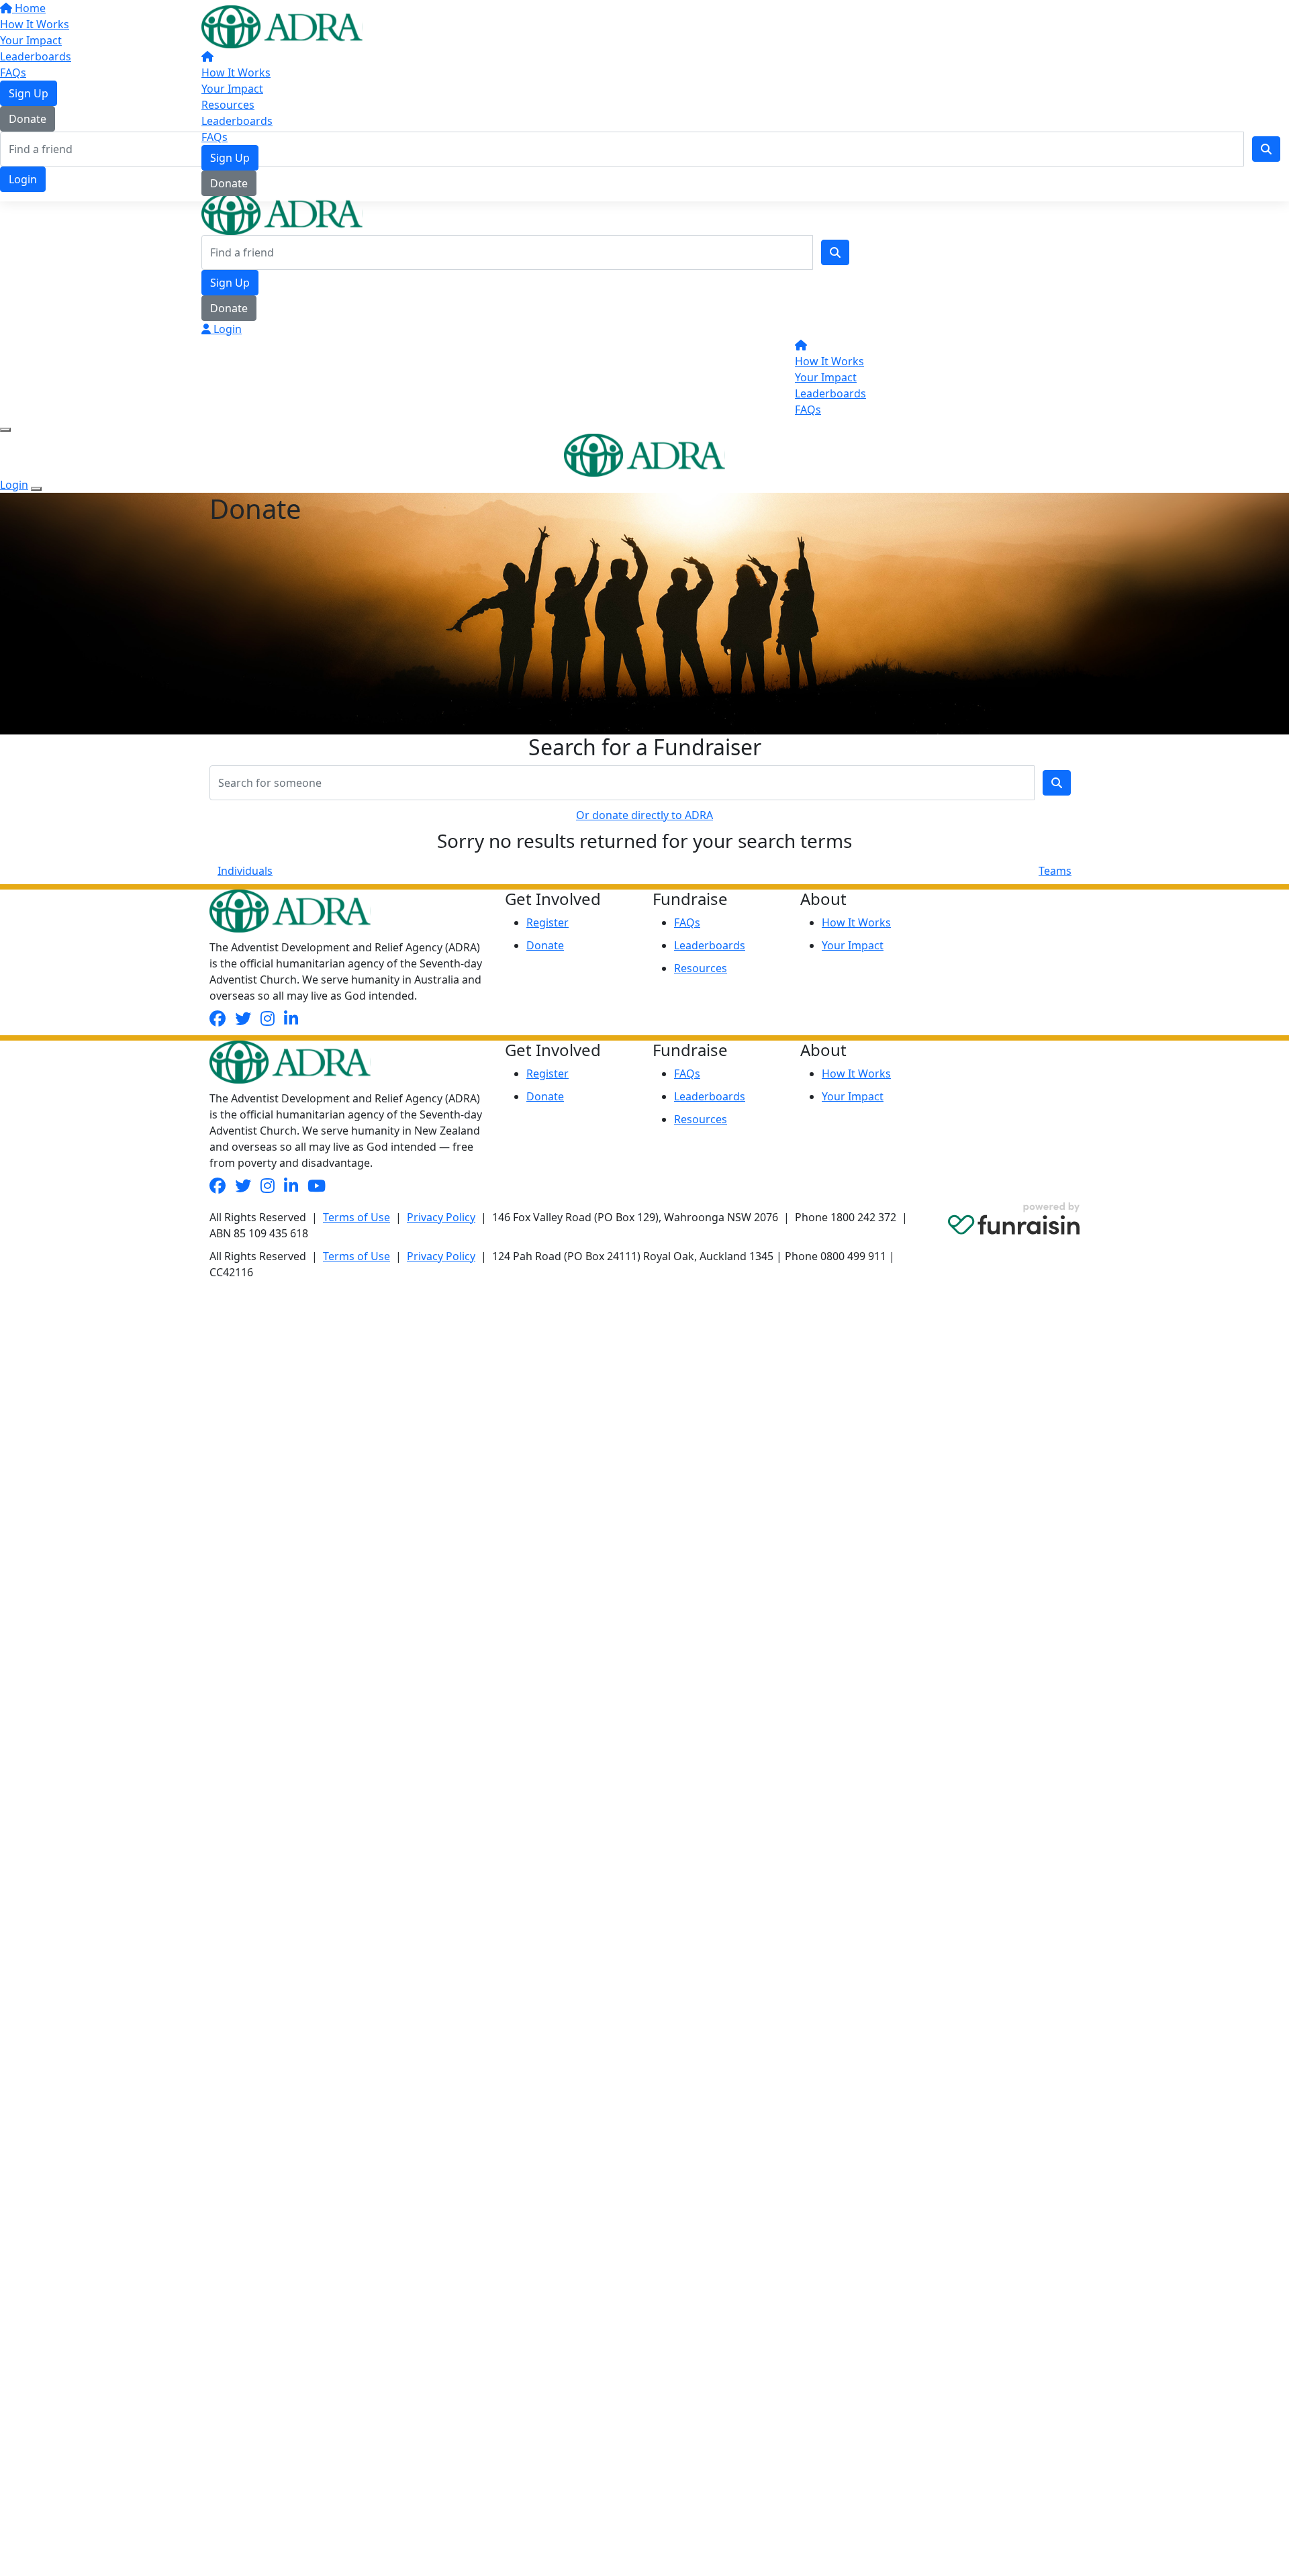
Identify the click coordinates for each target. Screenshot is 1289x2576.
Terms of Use (356, 1217)
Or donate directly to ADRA (644, 815)
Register (547, 922)
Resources (228, 105)
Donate (229, 183)
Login (226, 329)
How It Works (236, 73)
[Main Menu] (5, 430)
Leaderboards (237, 121)
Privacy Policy (441, 1217)
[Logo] (282, 26)
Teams (1055, 871)
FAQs (214, 137)
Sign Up (230, 158)
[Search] (835, 252)
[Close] (36, 489)
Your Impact (232, 89)
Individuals (245, 871)
